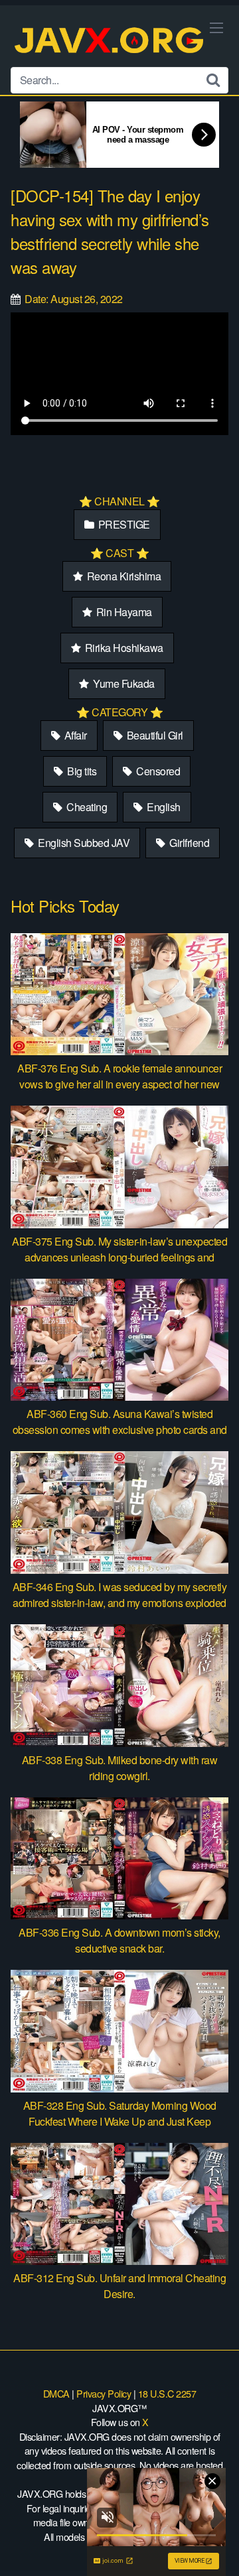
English (163, 807)
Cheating (86, 807)
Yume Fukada (123, 683)
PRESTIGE (123, 524)
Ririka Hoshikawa (123, 648)
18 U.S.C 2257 (167, 2393)
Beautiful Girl (154, 735)
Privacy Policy (104, 2393)
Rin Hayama (123, 612)
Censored (157, 771)
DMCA (56, 2393)
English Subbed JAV (83, 843)
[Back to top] (216, 2547)
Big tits (81, 771)
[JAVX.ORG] (110, 41)
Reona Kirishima (122, 576)
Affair (74, 735)
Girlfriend (189, 843)
